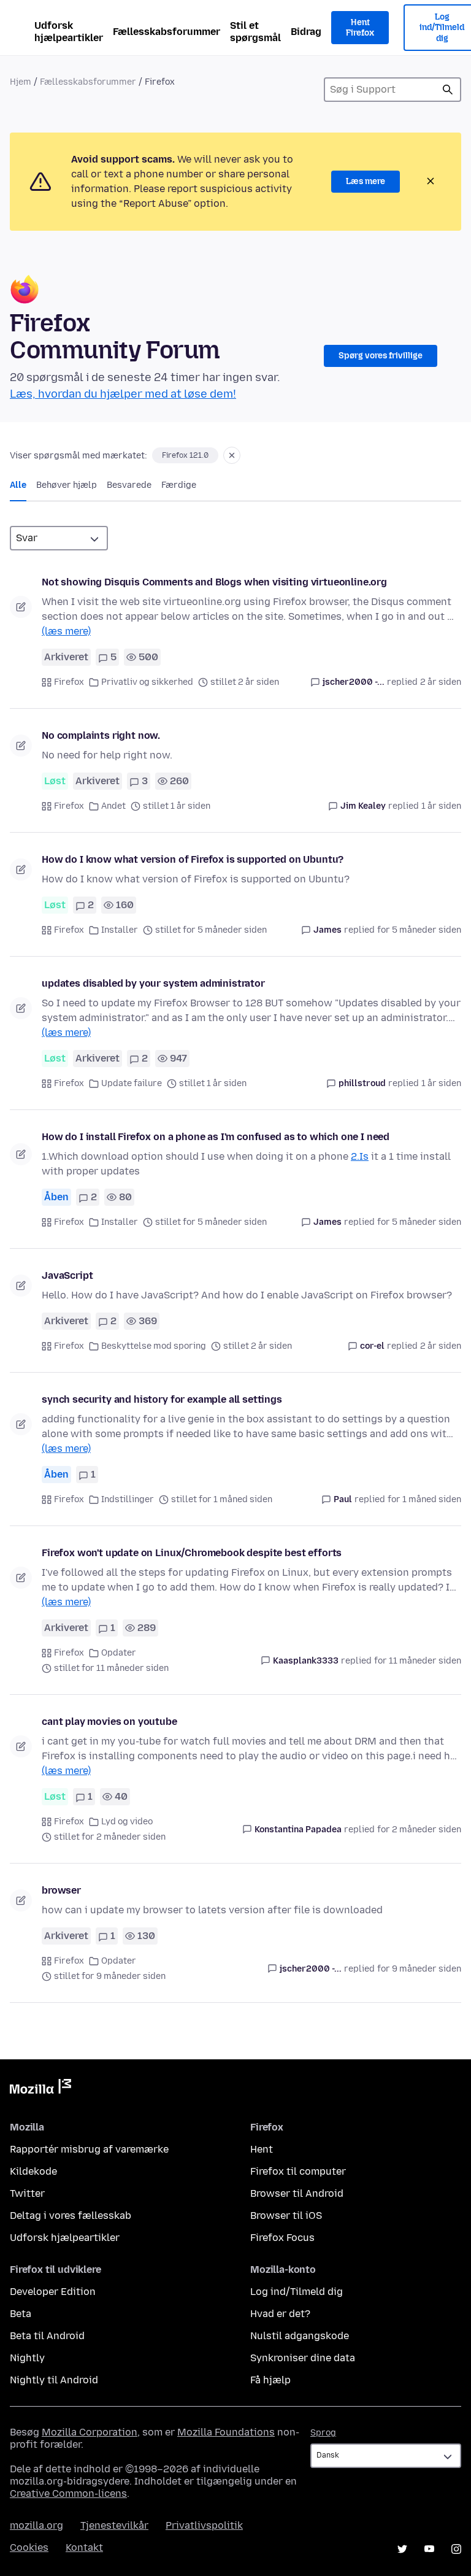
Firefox (69, 682)
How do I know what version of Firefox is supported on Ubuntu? (193, 859)
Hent (262, 2149)
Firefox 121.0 (185, 455)
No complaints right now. (101, 735)
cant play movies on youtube (109, 1722)
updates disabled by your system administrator (153, 983)
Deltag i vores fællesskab (71, 2215)
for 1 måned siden (424, 1499)
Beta (21, 2314)
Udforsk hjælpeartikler (69, 32)
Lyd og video (127, 1822)
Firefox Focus (282, 2238)
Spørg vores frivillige (381, 356)
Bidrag (306, 32)
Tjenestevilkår (114, 2525)
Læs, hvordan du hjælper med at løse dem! (123, 394)
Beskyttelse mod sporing (154, 1346)
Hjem (21, 82)
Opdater (119, 1653)
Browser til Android (297, 2193)
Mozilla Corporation (90, 2432)
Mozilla (40, 2089)
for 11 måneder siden (418, 1661)
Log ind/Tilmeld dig (297, 2292)
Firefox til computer (298, 2171)
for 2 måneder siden (419, 1830)
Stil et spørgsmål (255, 32)
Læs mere (366, 181)
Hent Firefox (360, 28)
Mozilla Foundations (226, 2432)
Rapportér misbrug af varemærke (89, 2149)
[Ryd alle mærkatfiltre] (232, 455)
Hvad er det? (280, 2314)
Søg (448, 90)
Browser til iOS (286, 2215)
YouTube (429, 2549)
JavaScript (67, 1275)
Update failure (132, 1083)
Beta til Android (47, 2336)
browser (61, 1890)
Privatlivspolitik (204, 2525)
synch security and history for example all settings (162, 1399)
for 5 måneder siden (419, 930)
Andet (113, 806)
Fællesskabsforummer (167, 32)
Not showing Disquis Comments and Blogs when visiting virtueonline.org (214, 582)
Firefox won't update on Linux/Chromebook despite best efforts (192, 1553)
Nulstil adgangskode (300, 2336)
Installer (120, 930)
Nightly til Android (54, 2380)
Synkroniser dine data (303, 2358)
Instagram (456, 2549)
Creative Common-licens (68, 2493)
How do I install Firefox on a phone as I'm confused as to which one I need (216, 1137)
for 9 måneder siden (419, 1969)
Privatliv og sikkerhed (147, 682)
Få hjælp (270, 2380)
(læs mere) (66, 631)
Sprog (323, 2433)
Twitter (27, 2193)
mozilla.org (36, 2525)
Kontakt (84, 2547)
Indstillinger (128, 1499)
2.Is (360, 1156)
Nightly (27, 2358)
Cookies (29, 2547)
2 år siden (441, 682)
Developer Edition (53, 2292)
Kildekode (33, 2171)
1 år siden (441, 806)
